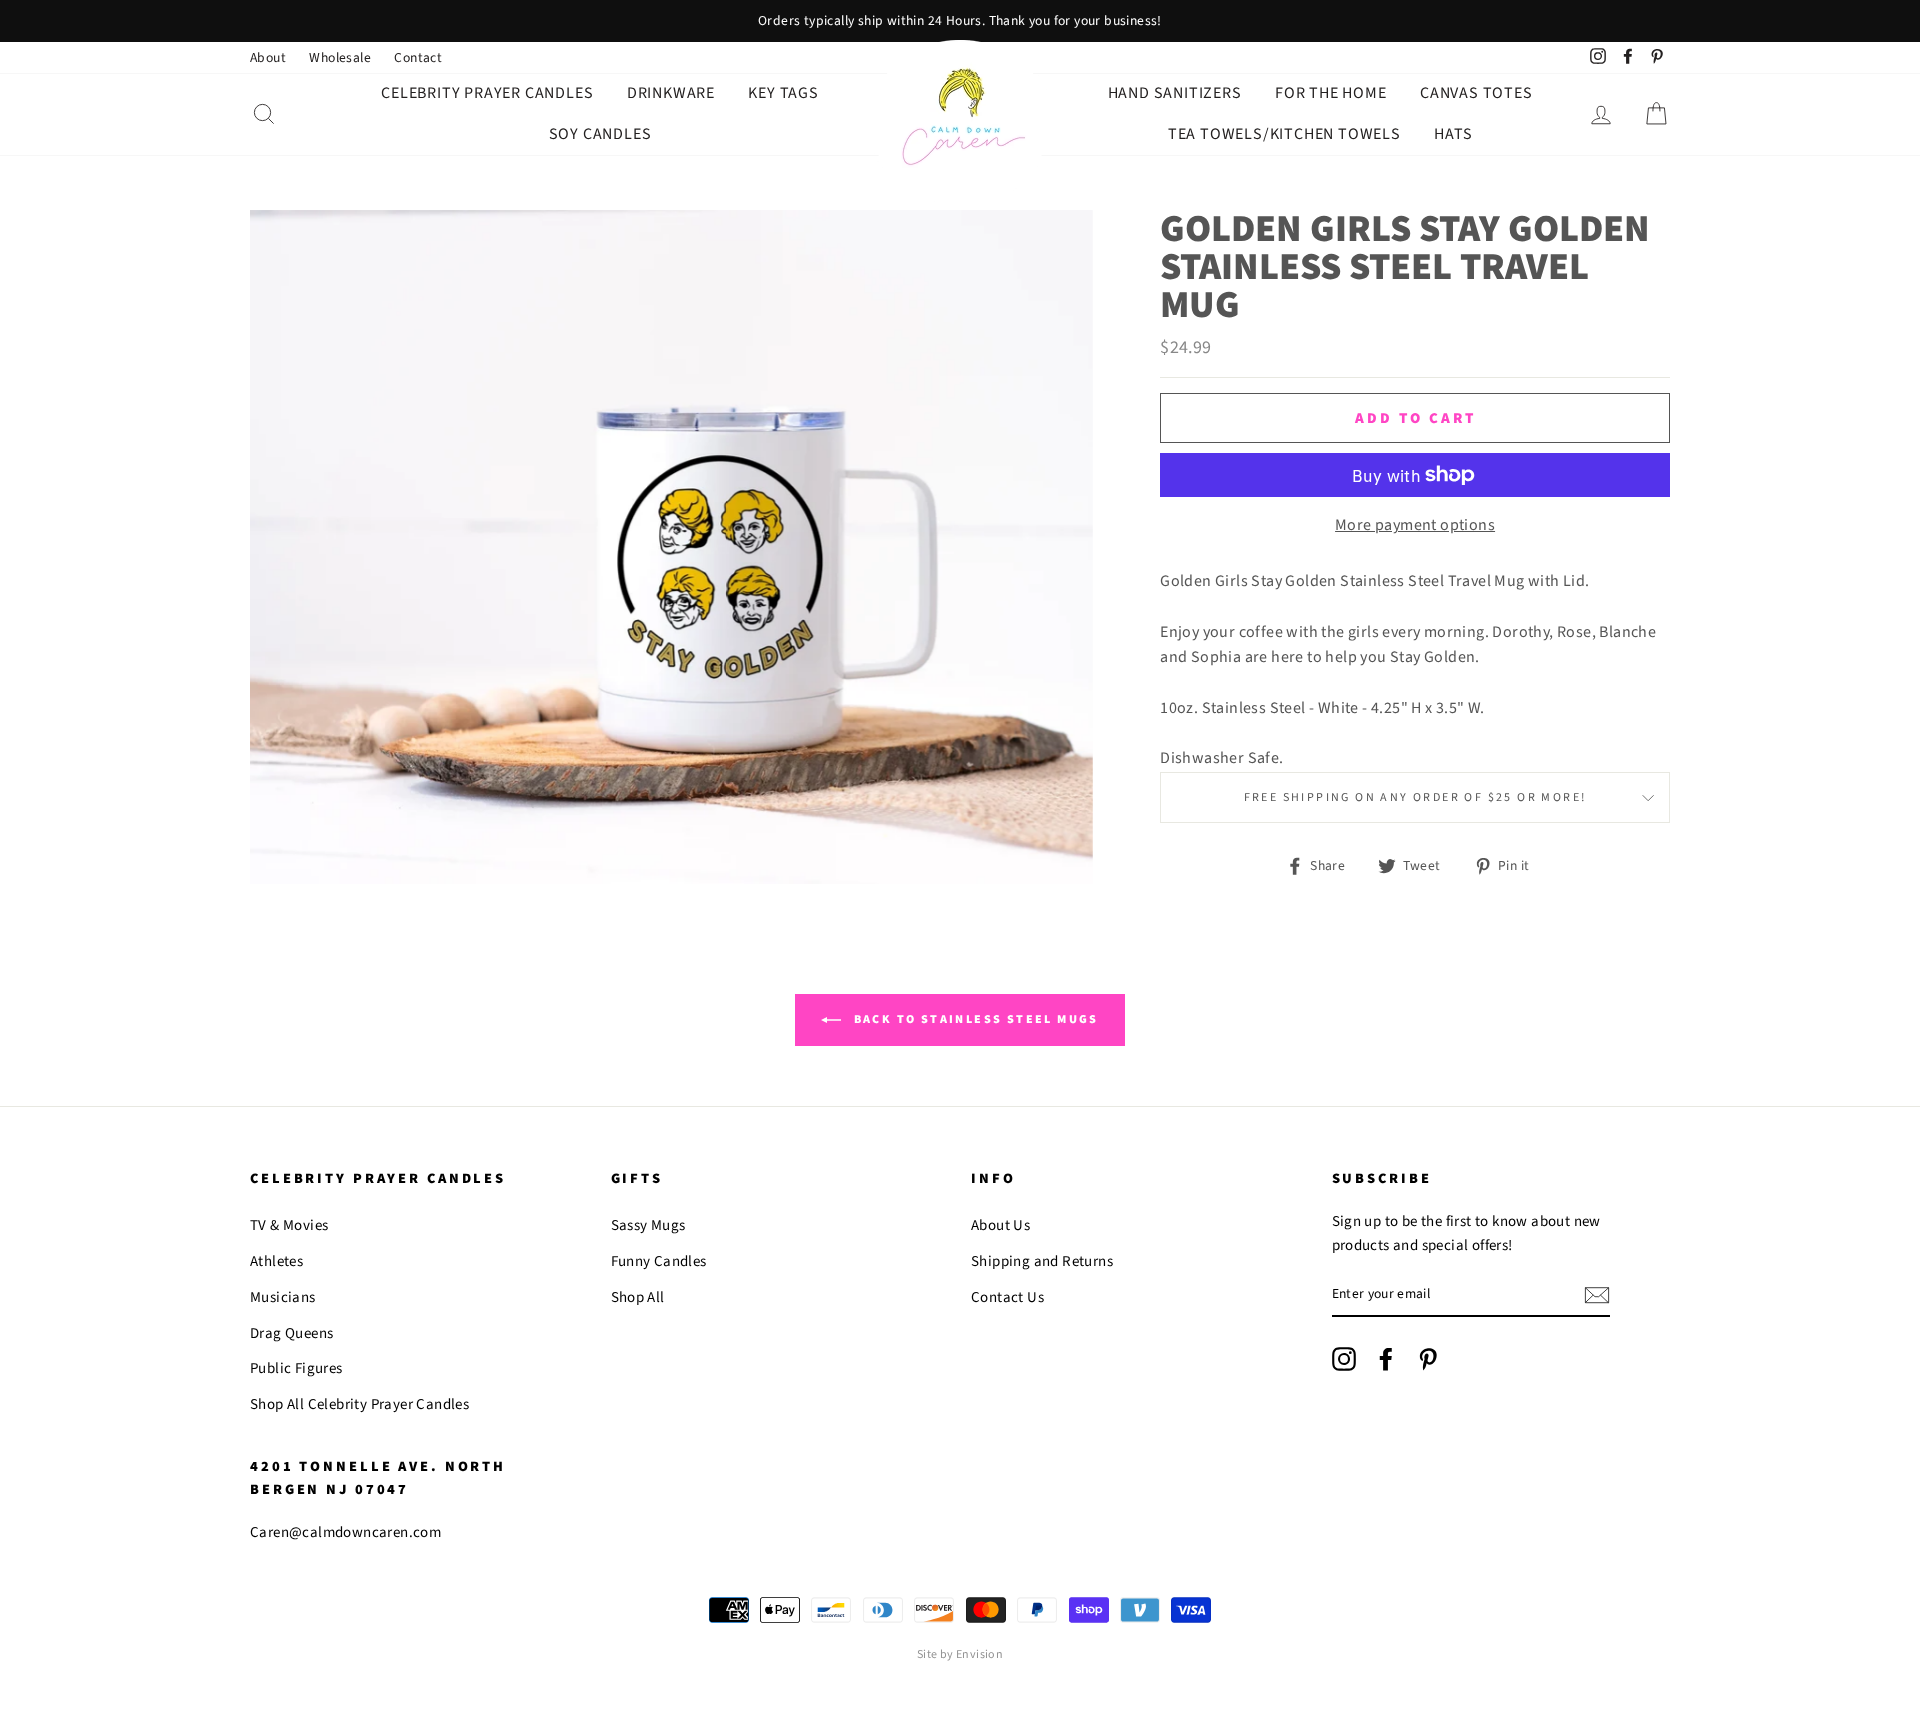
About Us (1000, 1225)
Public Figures (296, 1368)
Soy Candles (600, 134)
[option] (960, 21)
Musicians (283, 1297)
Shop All (638, 1297)
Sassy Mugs (648, 1225)
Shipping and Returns (1042, 1261)
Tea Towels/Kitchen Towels (1284, 134)
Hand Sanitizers (1175, 93)
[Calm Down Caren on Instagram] (1344, 1359)
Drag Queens (291, 1333)
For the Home (1331, 93)
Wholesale (340, 57)
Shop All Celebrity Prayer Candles (359, 1404)
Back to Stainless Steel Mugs (974, 1019)
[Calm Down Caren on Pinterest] (1428, 1359)
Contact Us (1007, 1297)
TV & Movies (289, 1225)
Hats (1453, 134)
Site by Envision (960, 1654)
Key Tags (783, 93)
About (268, 57)
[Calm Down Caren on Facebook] (1386, 1359)
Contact (418, 57)
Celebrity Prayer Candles (487, 93)
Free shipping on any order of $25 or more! (1415, 797)
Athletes (276, 1261)
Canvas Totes (1476, 93)
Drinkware (671, 93)
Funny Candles (659, 1261)
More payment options (1415, 525)
